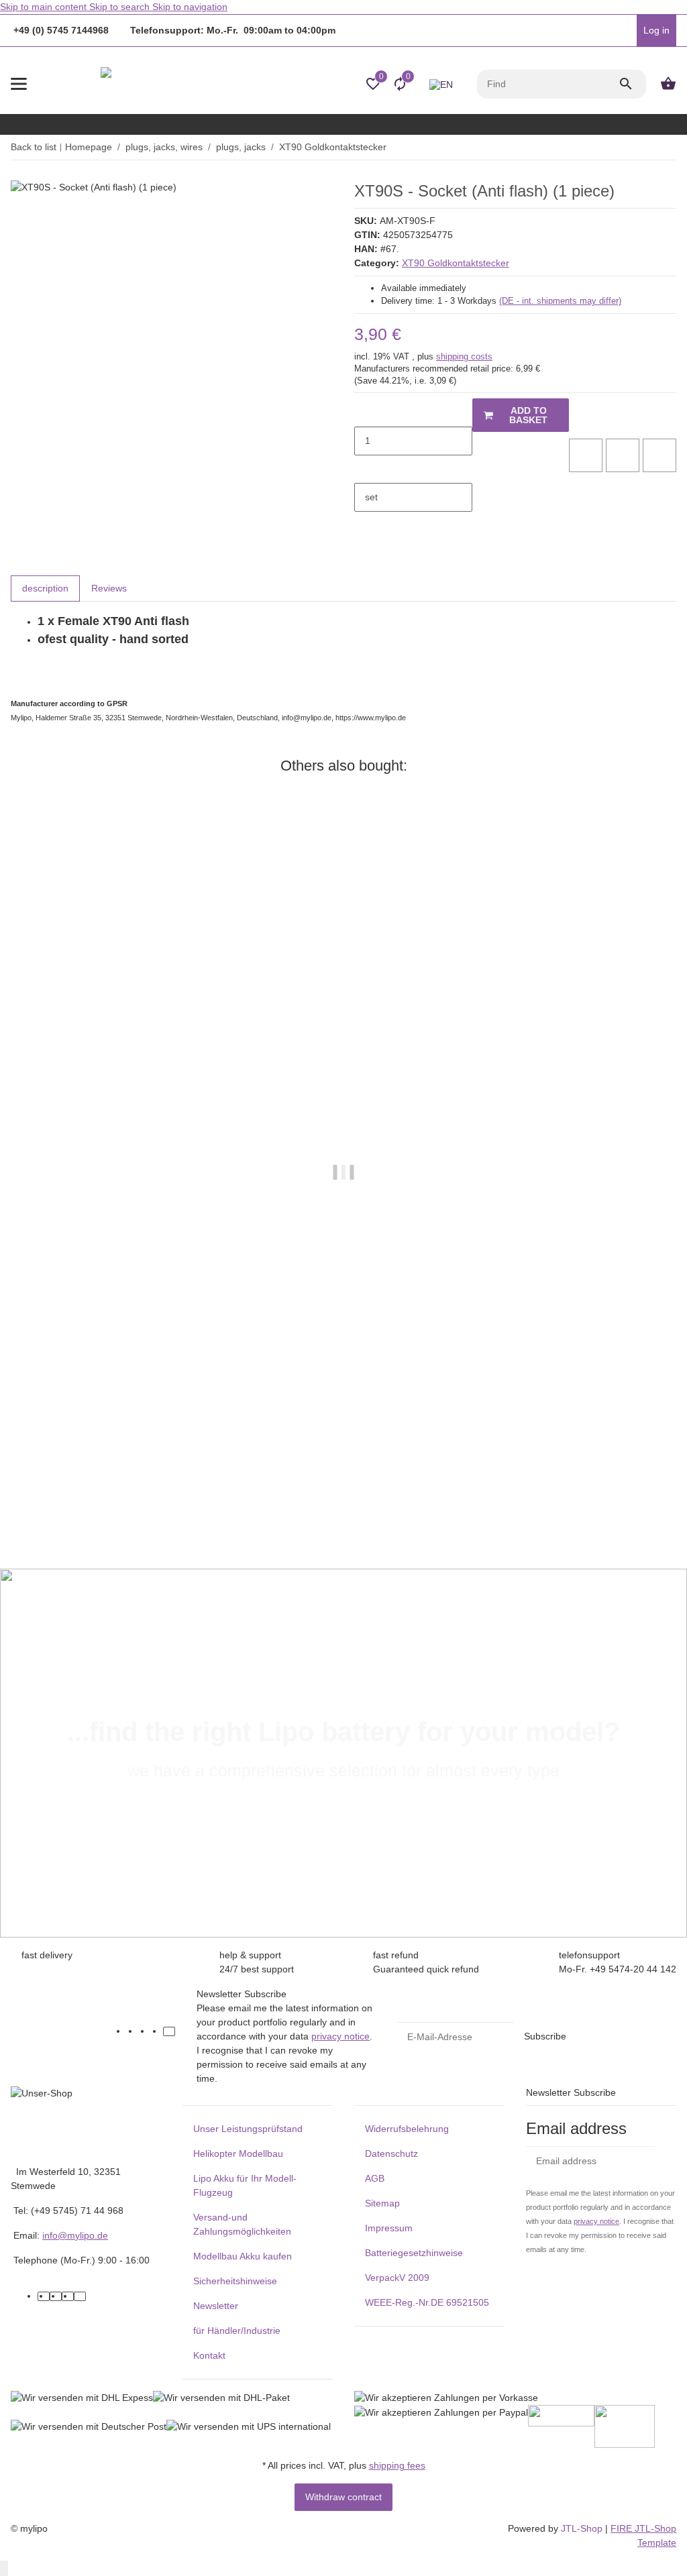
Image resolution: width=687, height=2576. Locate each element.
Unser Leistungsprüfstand (248, 2129)
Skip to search (121, 7)
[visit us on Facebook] (133, 2031)
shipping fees (397, 2465)
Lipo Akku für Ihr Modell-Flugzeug (245, 2185)
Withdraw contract (343, 2497)
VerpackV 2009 (397, 2278)
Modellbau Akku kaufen (243, 2256)
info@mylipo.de (75, 2235)
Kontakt (209, 2355)
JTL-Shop (583, 2528)
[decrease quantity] (365, 412)
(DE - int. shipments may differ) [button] (560, 301)
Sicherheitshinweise (235, 2281)
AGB (375, 2178)
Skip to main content (45, 7)
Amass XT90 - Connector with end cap (96, 1499)
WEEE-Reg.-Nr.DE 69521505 (427, 2302)
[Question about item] (659, 455)
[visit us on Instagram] (157, 2031)
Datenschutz (391, 2153)
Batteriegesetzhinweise (414, 2253)
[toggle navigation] (19, 84)
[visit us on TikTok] (169, 2031)
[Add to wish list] (623, 455)
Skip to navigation (190, 7)
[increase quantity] (365, 469)
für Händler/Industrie (237, 2331)
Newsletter (216, 2306)
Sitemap (382, 2203)
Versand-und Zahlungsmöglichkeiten (242, 2224)
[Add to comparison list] (586, 455)
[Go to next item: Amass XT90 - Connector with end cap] (676, 148)
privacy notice (340, 2036)
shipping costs (464, 356)
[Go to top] (4, 2568)
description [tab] (45, 588)
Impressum (389, 2228)
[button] (623, 31)
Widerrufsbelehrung (407, 2129)
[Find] (632, 84)
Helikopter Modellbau (238, 2153)
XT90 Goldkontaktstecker (456, 263)
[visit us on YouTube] (145, 2031)
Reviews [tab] (109, 588)
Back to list (34, 147)
